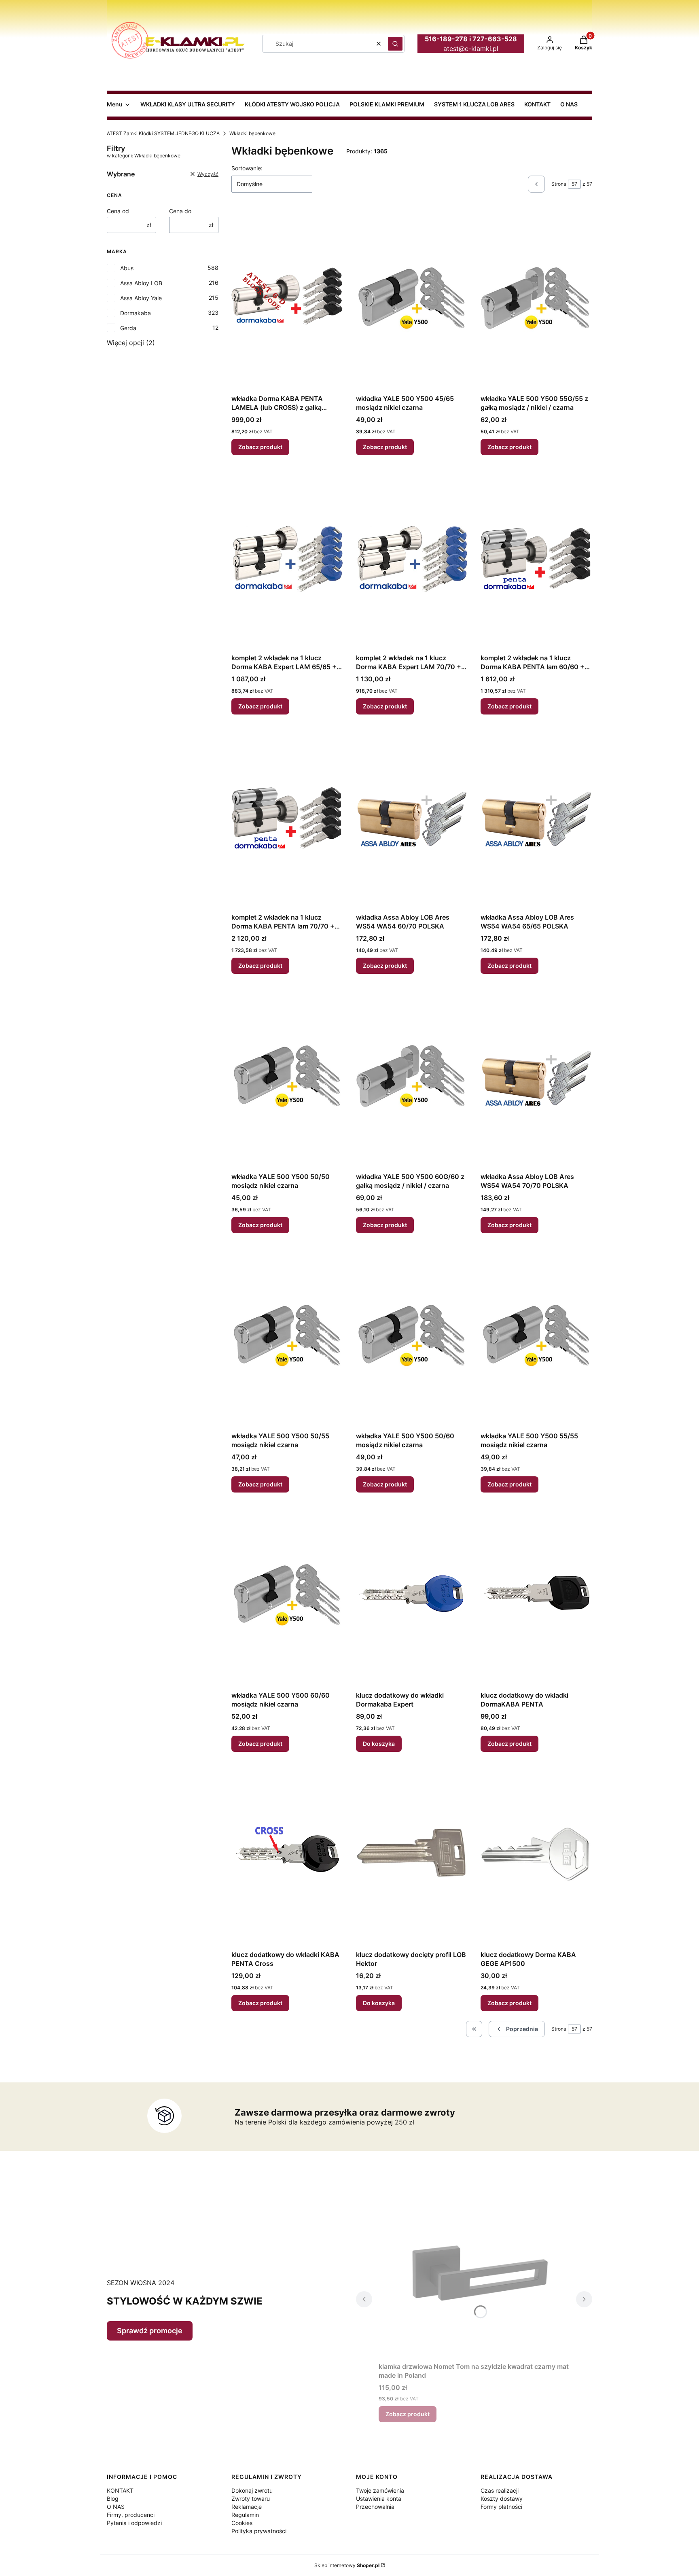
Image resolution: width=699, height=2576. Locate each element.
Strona (559, 184)
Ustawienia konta (379, 2499)
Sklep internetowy (347, 2565)
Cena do (180, 211)
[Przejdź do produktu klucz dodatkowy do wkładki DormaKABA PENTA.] (536, 1596)
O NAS (116, 2507)
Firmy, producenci (131, 2515)
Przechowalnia (375, 2507)
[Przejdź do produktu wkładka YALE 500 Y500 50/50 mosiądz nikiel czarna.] (287, 1078)
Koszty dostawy (502, 2499)
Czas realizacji (500, 2490)
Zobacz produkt (260, 447)
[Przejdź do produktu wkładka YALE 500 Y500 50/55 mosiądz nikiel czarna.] (287, 1337)
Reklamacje (247, 2507)
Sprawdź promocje (150, 2331)
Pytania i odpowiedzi (134, 2523)
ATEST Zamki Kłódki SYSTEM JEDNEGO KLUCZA (163, 133)
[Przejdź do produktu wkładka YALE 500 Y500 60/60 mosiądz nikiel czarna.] (287, 1596)
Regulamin (245, 2515)
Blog (113, 2499)
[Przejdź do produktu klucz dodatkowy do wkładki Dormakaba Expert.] (412, 1596)
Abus (127, 268)
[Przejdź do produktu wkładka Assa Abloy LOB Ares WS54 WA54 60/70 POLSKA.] (412, 818)
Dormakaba (136, 313)
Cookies (242, 2523)
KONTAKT (120, 2490)
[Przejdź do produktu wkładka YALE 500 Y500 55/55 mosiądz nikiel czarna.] (536, 1337)
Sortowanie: (247, 168)
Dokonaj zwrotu (252, 2490)
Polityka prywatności (259, 2531)
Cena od (118, 211)
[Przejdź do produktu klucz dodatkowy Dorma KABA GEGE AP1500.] (536, 1856)
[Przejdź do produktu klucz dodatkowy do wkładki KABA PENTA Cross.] (287, 1856)
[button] (395, 44)
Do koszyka (379, 1744)
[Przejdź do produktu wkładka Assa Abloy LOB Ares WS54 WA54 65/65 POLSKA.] (536, 818)
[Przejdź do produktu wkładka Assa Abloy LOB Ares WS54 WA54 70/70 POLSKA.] (536, 1078)
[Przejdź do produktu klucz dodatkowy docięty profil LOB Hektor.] (412, 1856)
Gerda (128, 328)
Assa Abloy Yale (141, 298)
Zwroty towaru (251, 2499)
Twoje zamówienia (380, 2490)
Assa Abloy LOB (141, 283)
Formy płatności (501, 2507)
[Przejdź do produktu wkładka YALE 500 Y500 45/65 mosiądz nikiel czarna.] (412, 300)
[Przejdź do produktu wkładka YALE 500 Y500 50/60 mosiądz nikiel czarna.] (412, 1337)
